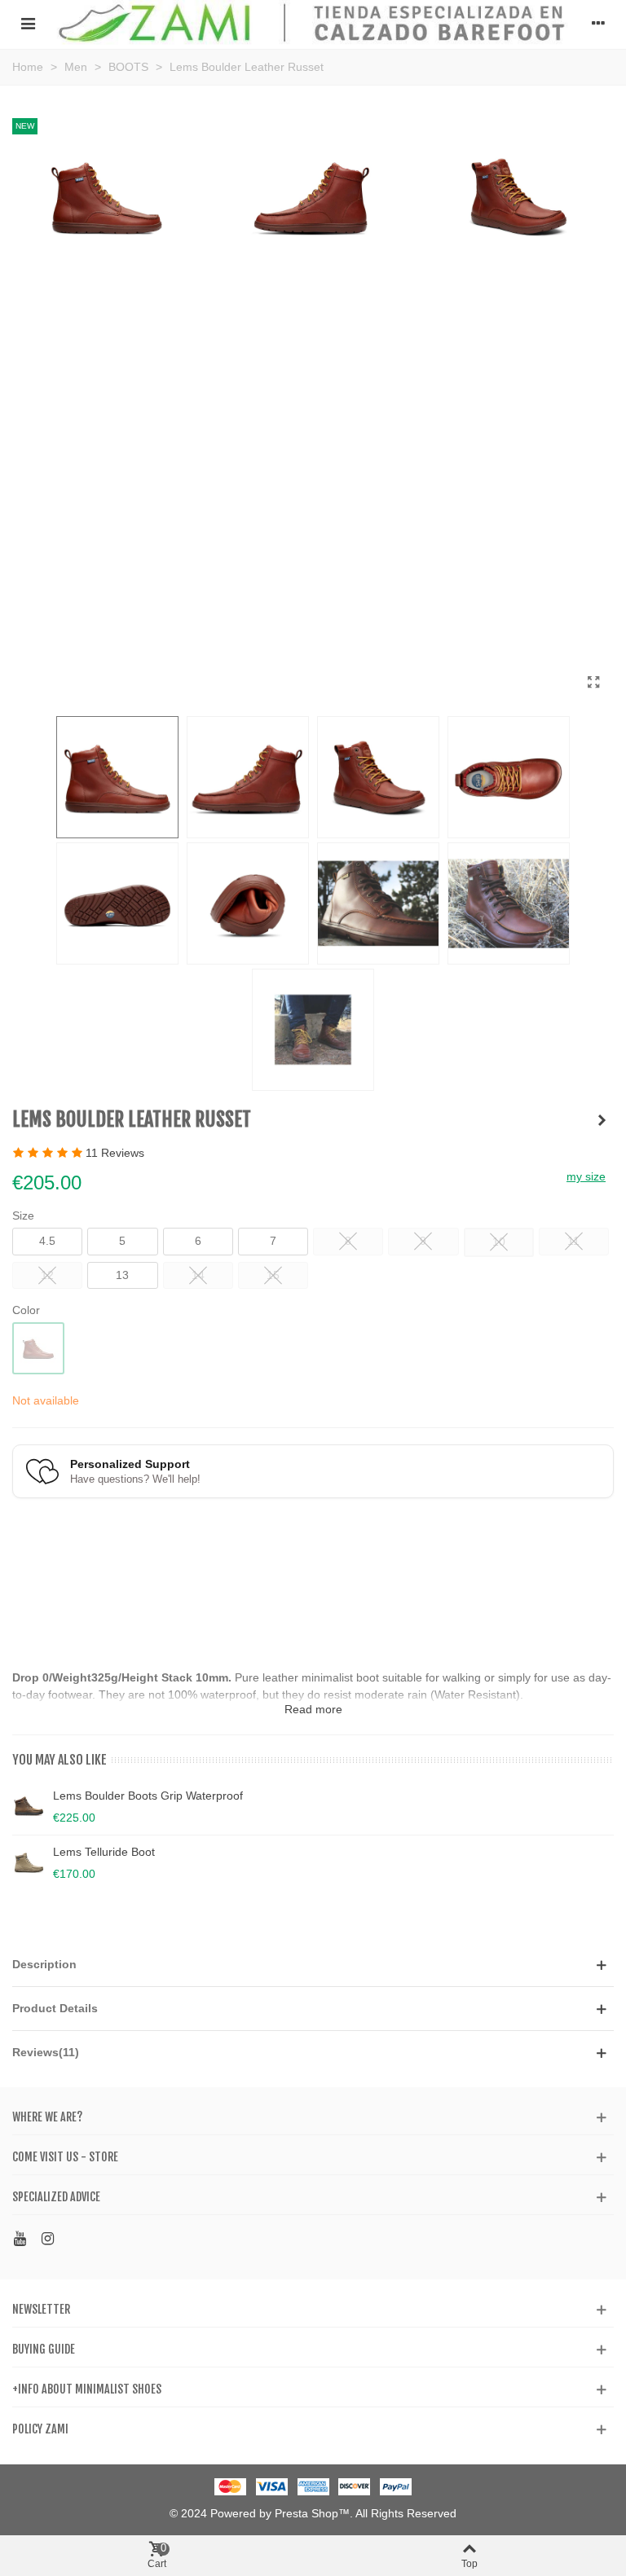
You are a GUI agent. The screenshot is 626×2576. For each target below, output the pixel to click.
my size (586, 1176)
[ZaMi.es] (313, 22)
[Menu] (28, 23)
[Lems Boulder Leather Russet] (593, 683)
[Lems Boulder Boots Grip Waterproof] (29, 1806)
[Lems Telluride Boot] (29, 1862)
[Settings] (598, 23)
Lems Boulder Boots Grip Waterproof (148, 1796)
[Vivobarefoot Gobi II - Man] (602, 1120)
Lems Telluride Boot (104, 1852)
